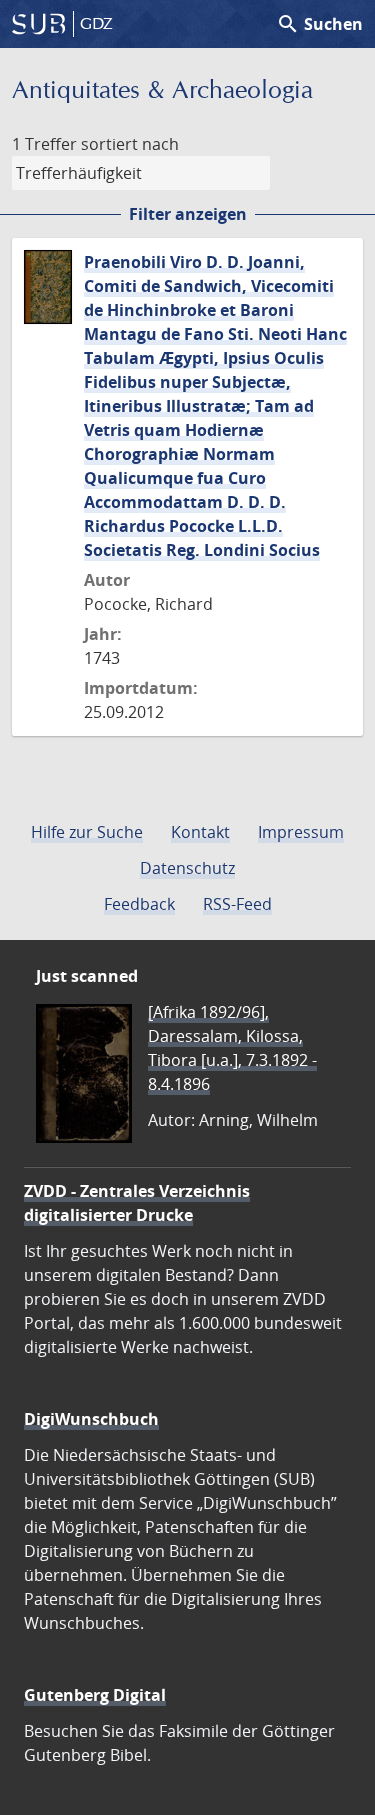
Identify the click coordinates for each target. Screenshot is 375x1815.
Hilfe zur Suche (87, 832)
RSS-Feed (237, 904)
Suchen (319, 24)
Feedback (139, 904)
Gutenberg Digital (95, 1695)
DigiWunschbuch (91, 1419)
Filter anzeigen (188, 214)
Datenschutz (187, 868)
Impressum (301, 832)
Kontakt (200, 832)
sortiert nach (130, 144)
